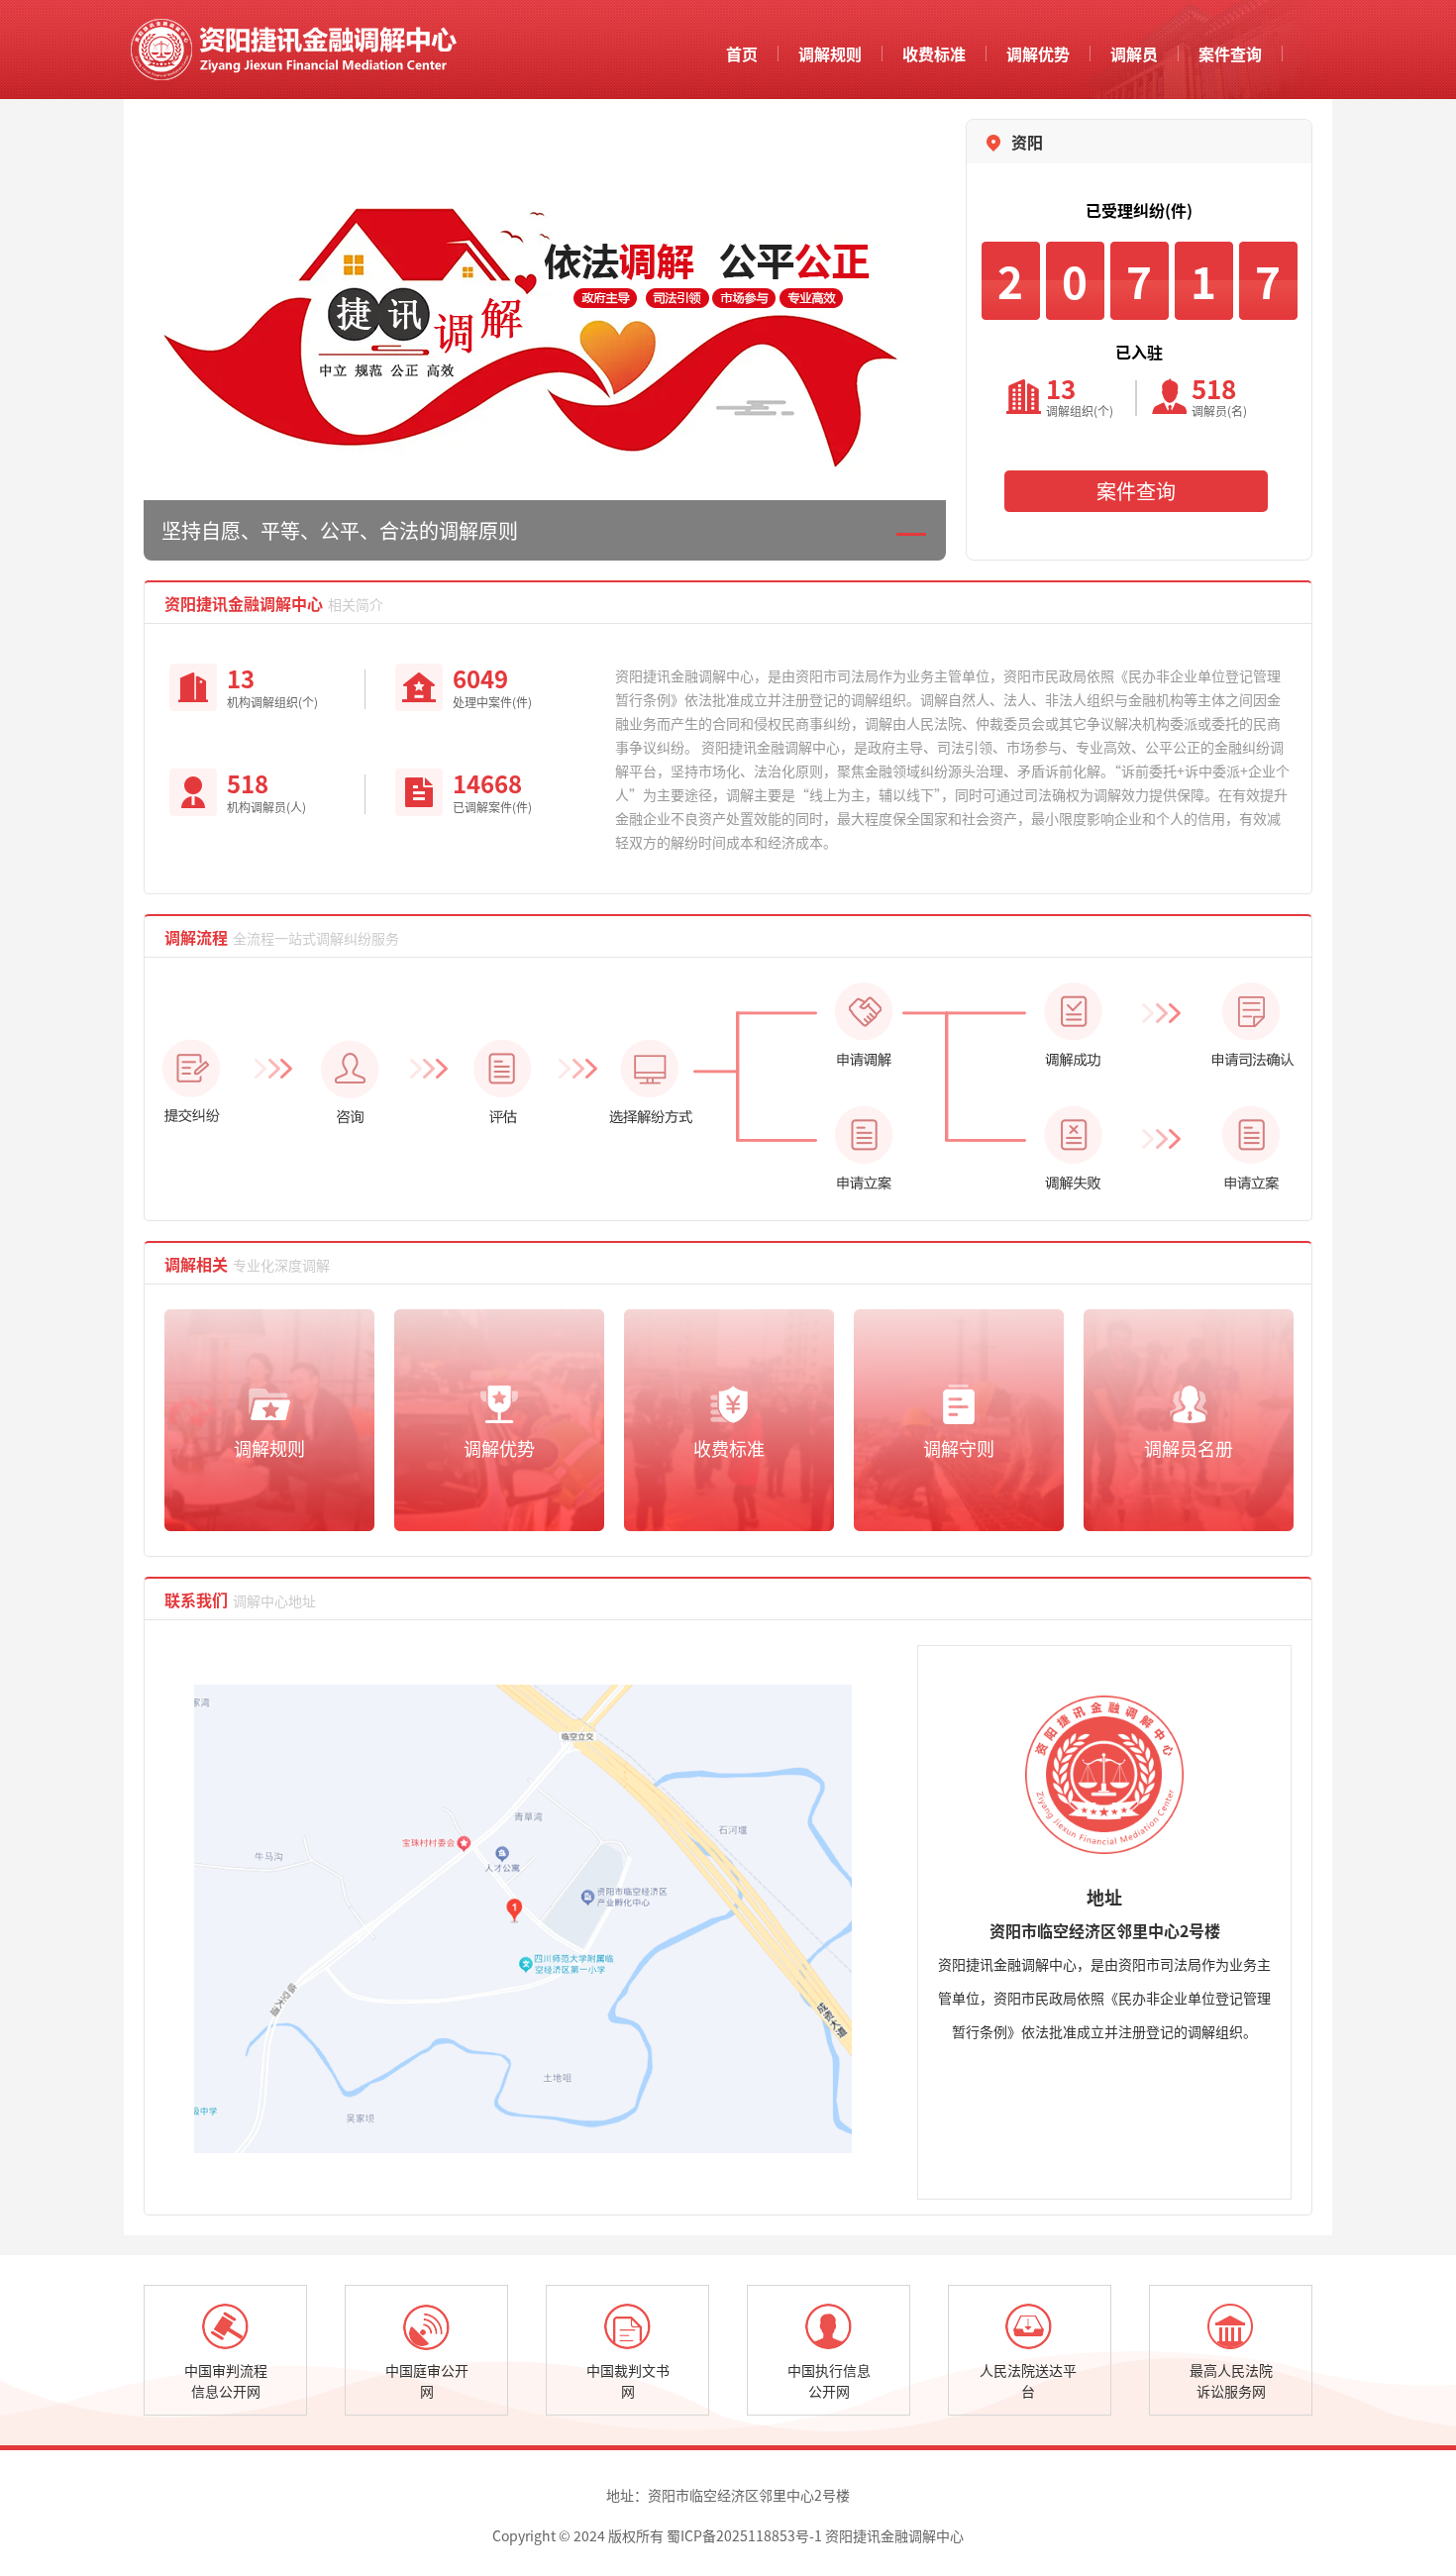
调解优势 (1038, 53)
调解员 (1134, 53)
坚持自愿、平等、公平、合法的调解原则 (340, 530)
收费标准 (934, 53)
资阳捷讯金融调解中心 (291, 50)
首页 (742, 53)
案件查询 (1230, 53)
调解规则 (830, 53)
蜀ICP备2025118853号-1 (744, 2535)
